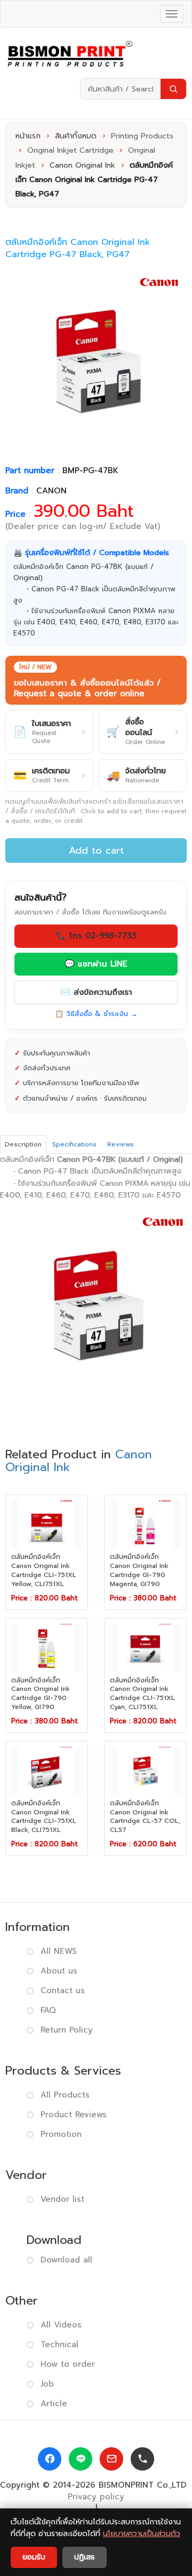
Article (54, 2404)
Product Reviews (74, 2115)
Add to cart (96, 851)
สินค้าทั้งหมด (76, 136)
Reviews (121, 1144)
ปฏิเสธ (85, 2557)
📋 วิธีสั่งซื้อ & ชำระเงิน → (96, 1014)
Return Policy (67, 2030)
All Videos (61, 2325)
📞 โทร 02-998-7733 (96, 936)
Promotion (61, 2134)
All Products (65, 2095)
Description (23, 1144)
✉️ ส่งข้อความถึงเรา (96, 992)
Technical (59, 2344)
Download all (66, 2260)
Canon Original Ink (82, 165)
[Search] (173, 89)
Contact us (63, 1991)
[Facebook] (50, 2459)
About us (59, 1971)
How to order (68, 2364)
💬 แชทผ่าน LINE (96, 964)
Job (47, 2384)
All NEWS (59, 1951)
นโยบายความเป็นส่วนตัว (142, 2534)
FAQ (48, 2010)
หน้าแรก (28, 136)
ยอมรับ (34, 2557)
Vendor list (62, 2199)
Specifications (74, 1144)
